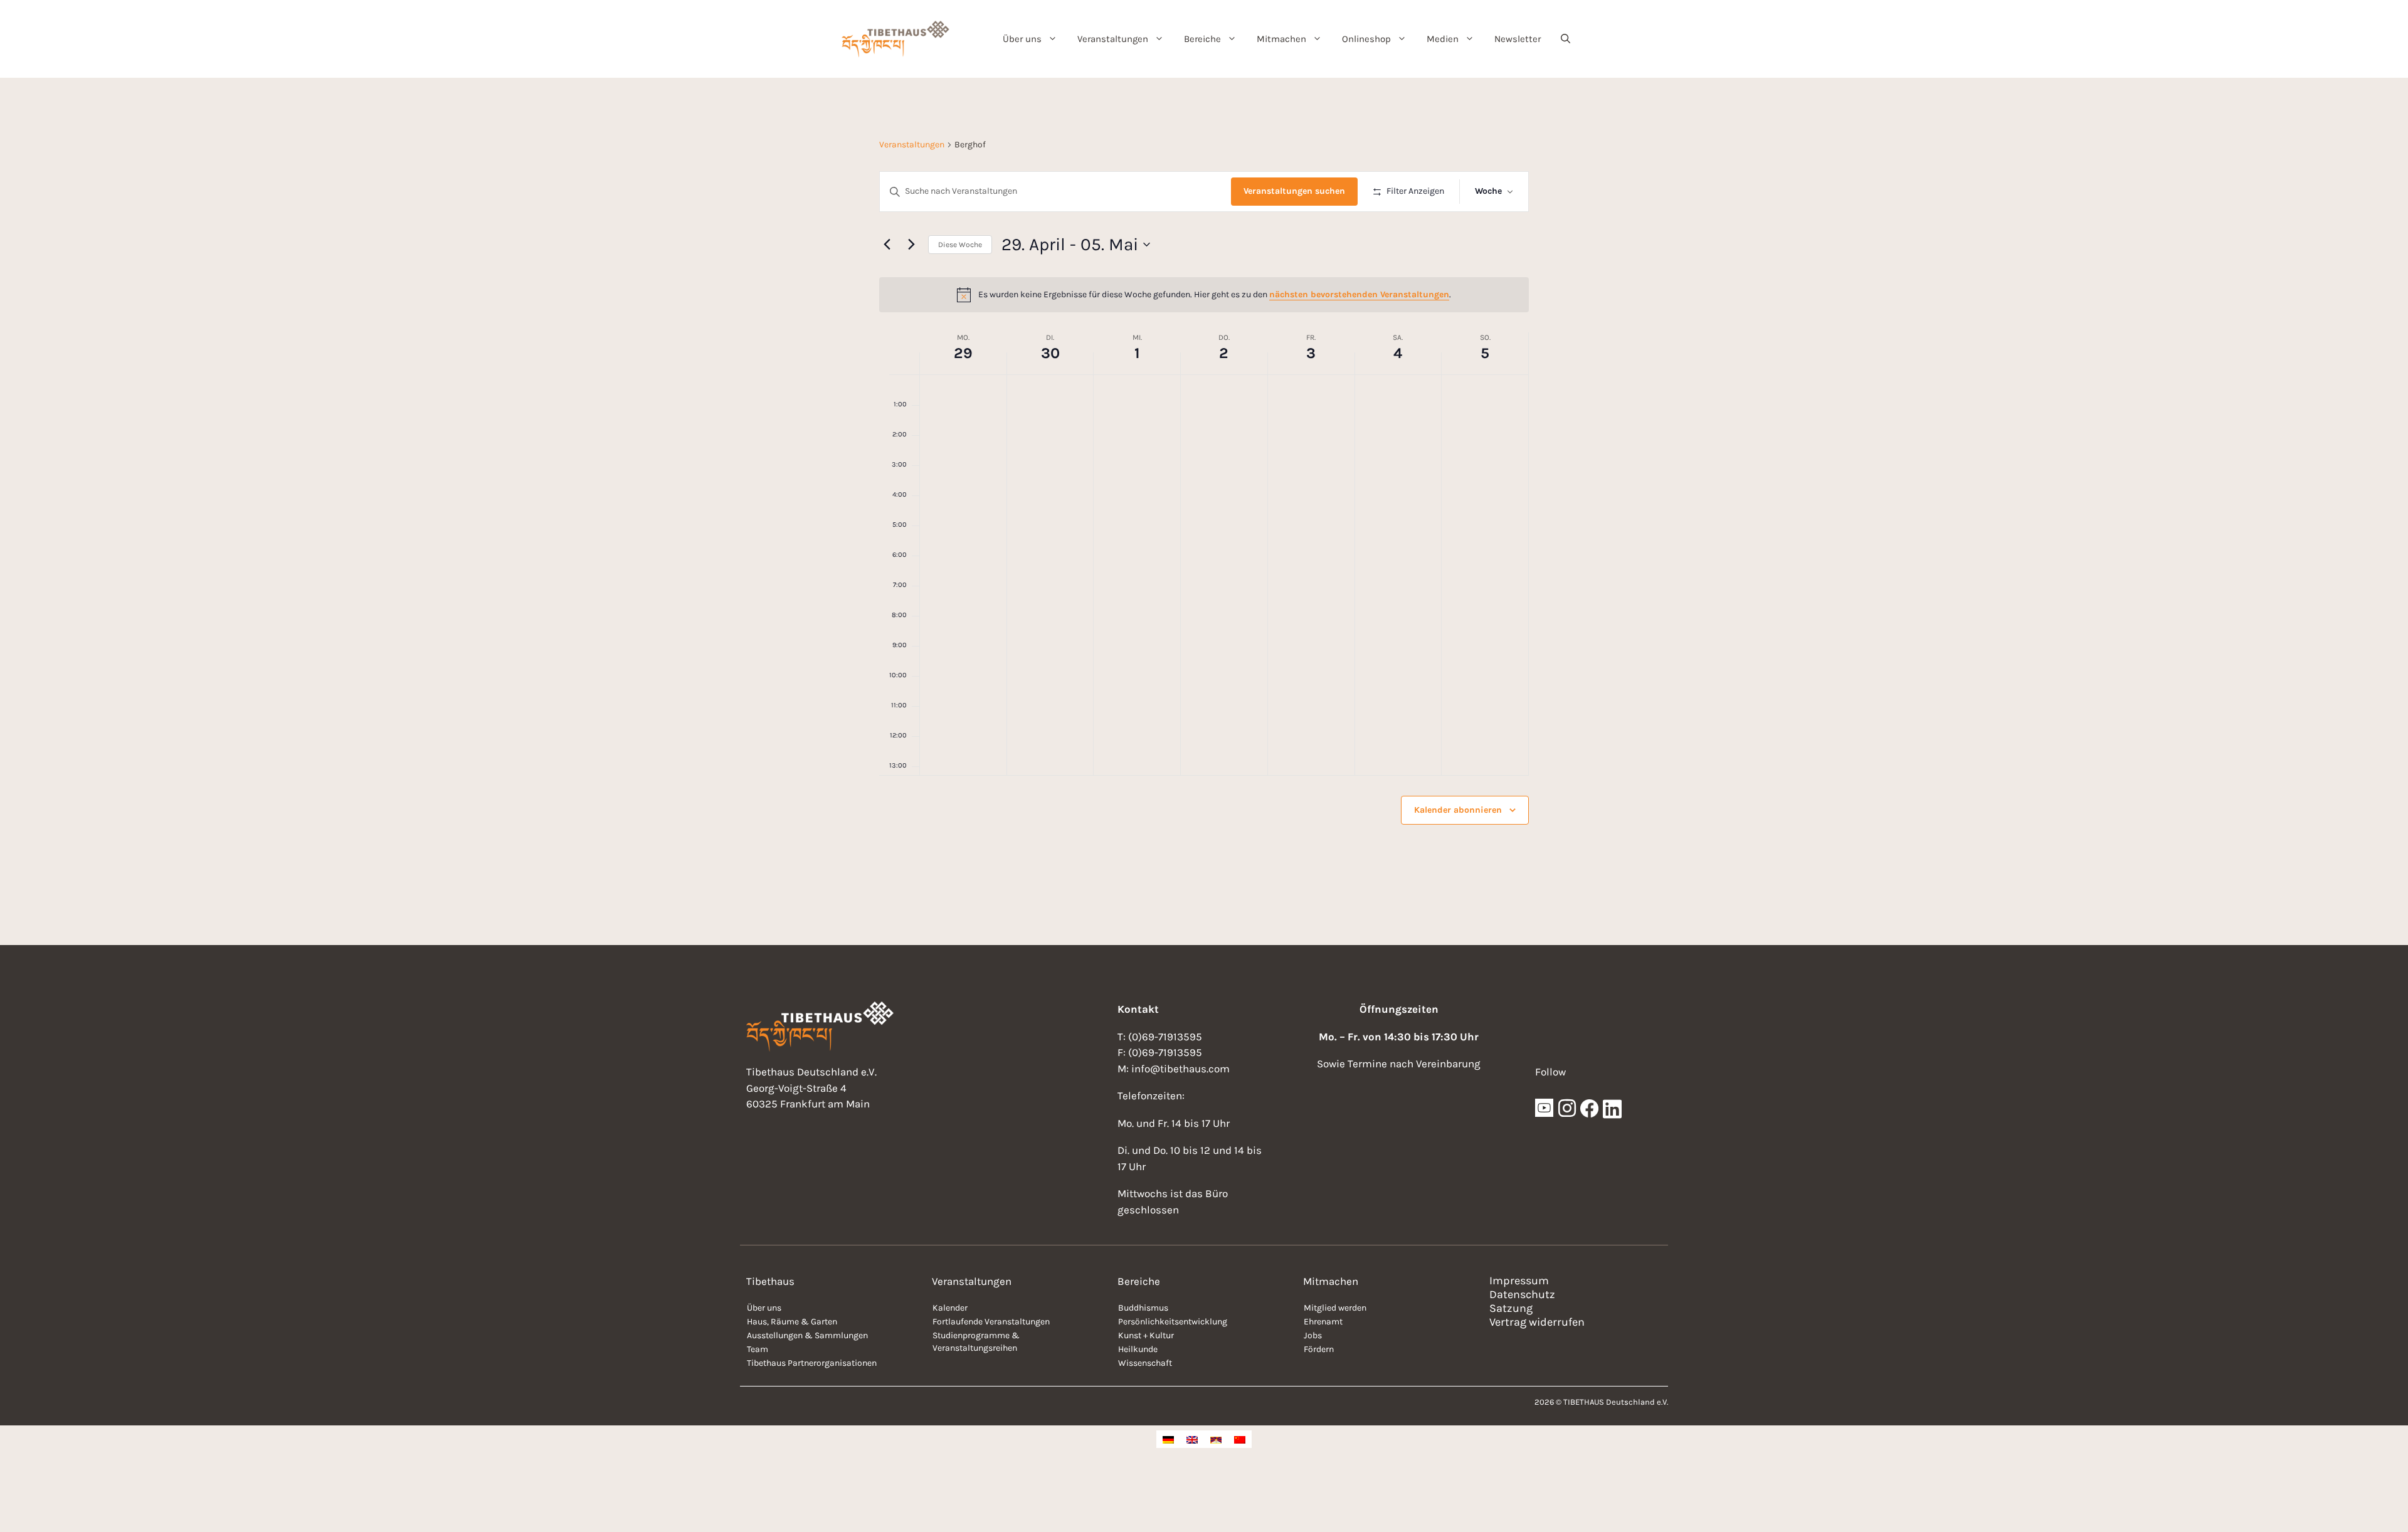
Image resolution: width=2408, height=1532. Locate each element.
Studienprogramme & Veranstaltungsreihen (976, 1342)
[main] (1204, 511)
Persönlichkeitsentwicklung (1173, 1322)
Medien (1443, 39)
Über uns (1022, 39)
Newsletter (1518, 39)
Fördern (1319, 1349)
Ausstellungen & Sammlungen (807, 1335)
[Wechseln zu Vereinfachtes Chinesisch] (1240, 1439)
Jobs (1313, 1335)
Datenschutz (1522, 1294)
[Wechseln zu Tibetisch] (1216, 1439)
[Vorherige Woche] (887, 245)
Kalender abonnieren (1458, 810)
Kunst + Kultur (1146, 1335)
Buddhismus (1143, 1308)
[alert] (1204, 295)
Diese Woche (960, 245)
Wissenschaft (1145, 1363)
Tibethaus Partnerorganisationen (812, 1363)
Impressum (1519, 1281)
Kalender (950, 1308)
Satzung (1511, 1308)
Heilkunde (1138, 1349)
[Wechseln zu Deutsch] (1168, 1439)
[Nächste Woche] (911, 245)
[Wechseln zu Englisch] (1192, 1439)
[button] (1566, 39)
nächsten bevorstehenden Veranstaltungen (1359, 294)
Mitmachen (1281, 39)
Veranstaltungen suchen (1294, 191)
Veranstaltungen (1113, 39)
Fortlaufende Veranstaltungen (991, 1322)
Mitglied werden (1335, 1308)
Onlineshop (1366, 39)
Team (758, 1349)
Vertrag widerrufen (1537, 1322)
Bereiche (1202, 39)
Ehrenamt (1323, 1322)
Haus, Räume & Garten (792, 1322)
